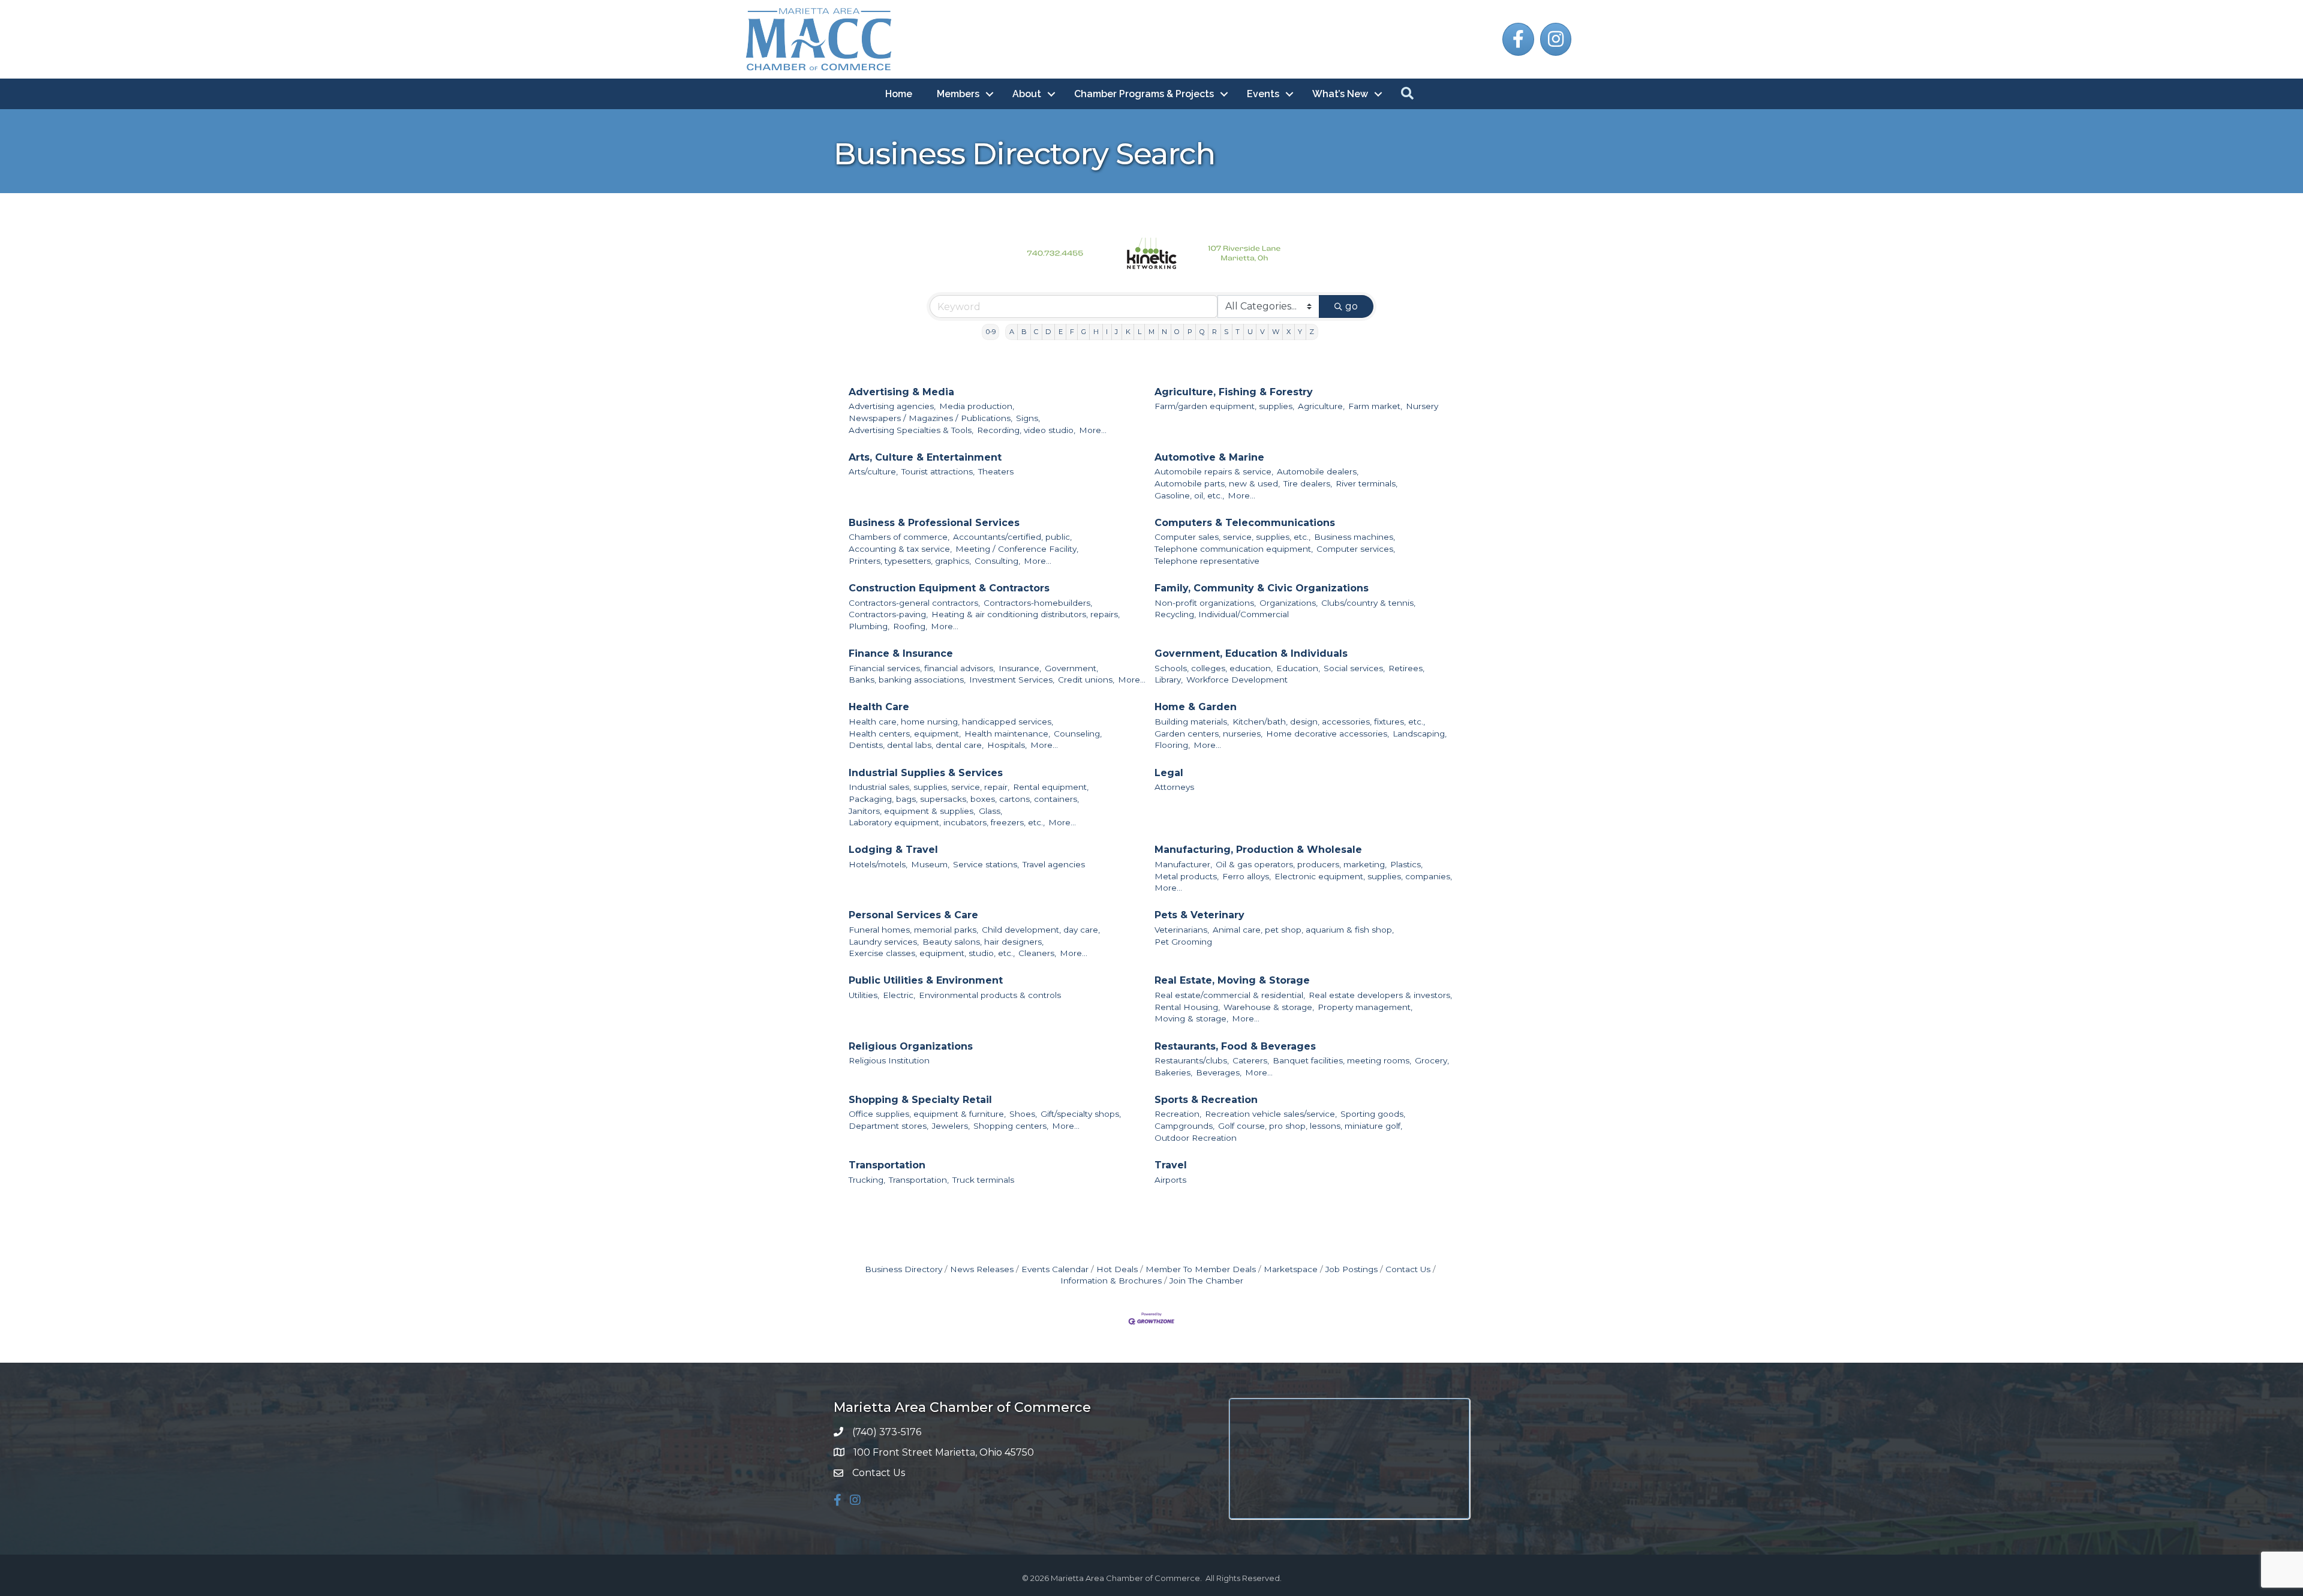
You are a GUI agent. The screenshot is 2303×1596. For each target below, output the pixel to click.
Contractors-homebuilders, (1038, 603)
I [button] (1107, 332)
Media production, (977, 406)
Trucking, (867, 1180)
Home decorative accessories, (1328, 734)
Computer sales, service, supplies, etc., (1232, 537)
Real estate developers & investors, (1380, 995)
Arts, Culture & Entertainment (925, 457)
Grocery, (1432, 1060)
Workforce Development (1237, 680)
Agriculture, (1321, 406)
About (1027, 94)
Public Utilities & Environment (926, 980)
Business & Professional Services (934, 523)
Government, (1071, 668)
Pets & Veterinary (1199, 915)
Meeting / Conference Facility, (1017, 549)
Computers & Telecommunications (1245, 523)
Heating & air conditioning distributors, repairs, (1026, 614)
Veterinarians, (1182, 930)
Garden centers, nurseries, (1208, 734)
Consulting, (997, 561)
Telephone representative (1207, 561)
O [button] (1177, 332)
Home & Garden (1196, 707)
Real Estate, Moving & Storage (1232, 980)
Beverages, (1219, 1072)
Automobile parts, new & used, (1217, 483)
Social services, (1354, 668)
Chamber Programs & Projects (1144, 94)
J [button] (1116, 332)
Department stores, (889, 1126)
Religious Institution (889, 1060)
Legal (1169, 773)
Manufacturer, (1183, 864)
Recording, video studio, (1026, 430)
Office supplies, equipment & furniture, (927, 1114)
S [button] (1226, 332)
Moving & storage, (1191, 1018)
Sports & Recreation (1206, 1100)
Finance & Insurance (901, 653)
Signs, (1028, 418)
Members (958, 94)
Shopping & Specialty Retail (920, 1100)
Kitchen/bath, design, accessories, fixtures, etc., (1329, 722)
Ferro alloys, (1247, 876)
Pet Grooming (1183, 942)
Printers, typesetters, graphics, (910, 561)
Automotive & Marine (1209, 457)
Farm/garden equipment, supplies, (1224, 406)
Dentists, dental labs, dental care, (916, 745)
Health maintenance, (1007, 734)
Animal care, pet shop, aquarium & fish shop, (1303, 930)
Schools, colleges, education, (1214, 668)
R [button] (1214, 332)
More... (1093, 430)
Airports (1170, 1180)
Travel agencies (1054, 864)
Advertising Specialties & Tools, (911, 430)
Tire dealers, (1308, 483)
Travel (1171, 1165)
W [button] (1276, 332)
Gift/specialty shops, (1081, 1114)
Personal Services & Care (913, 915)
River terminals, (1367, 483)
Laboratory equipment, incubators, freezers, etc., (947, 822)
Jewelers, (951, 1126)
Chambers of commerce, (899, 537)
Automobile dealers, (1318, 471)
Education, (1298, 668)
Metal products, (1187, 876)
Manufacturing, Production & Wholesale (1258, 850)
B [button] (1024, 332)
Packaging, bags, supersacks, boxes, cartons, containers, (964, 799)
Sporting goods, (1373, 1114)
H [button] (1096, 332)
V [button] (1262, 332)
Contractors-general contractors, (914, 603)
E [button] (1061, 332)
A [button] (1012, 332)
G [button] (1084, 332)
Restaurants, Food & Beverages (1235, 1046)
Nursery (1422, 406)
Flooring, (1172, 745)
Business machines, (1355, 537)
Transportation (887, 1165)
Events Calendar (1055, 1269)
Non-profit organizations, (1205, 603)
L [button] (1140, 332)
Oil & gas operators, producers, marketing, (1301, 864)
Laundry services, (884, 942)
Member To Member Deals (1201, 1269)
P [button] (1190, 332)
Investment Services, (1012, 680)
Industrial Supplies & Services (926, 773)
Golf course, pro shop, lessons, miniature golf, (1310, 1126)
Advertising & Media (901, 392)
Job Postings (1352, 1269)
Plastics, (1406, 864)
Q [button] (1202, 332)
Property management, (1365, 1007)
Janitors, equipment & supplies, (912, 811)
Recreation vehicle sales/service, (1271, 1114)
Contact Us (1408, 1269)
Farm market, (1375, 406)
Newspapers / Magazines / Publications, (930, 418)
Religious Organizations (911, 1046)
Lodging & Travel (893, 850)
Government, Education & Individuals (1251, 653)
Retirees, (1406, 668)
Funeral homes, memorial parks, (913, 930)
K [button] (1128, 332)
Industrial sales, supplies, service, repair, (929, 787)
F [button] (1072, 332)
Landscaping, (1420, 734)
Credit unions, (1086, 680)
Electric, (899, 995)
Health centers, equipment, (905, 734)
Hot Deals (1117, 1269)
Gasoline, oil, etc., (1189, 495)
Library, (1169, 680)
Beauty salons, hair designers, (983, 942)
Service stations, (986, 864)
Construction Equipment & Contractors (949, 588)
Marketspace (1291, 1269)
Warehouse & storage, (1269, 1007)
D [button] (1048, 332)
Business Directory (904, 1269)
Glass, (990, 811)
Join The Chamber (1206, 1281)
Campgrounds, (1184, 1126)
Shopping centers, (1011, 1126)
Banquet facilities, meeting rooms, (1342, 1060)
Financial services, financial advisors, (922, 668)
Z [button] (1312, 332)
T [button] (1238, 332)
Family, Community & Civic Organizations (1262, 588)
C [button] (1036, 332)
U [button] (1250, 332)
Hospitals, (1007, 745)
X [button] (1289, 332)
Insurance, (1020, 668)
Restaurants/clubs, (1192, 1060)
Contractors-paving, (888, 614)
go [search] (1352, 306)
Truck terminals (983, 1180)
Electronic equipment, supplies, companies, (1363, 876)
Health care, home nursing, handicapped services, (951, 722)
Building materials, (1192, 722)
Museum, (930, 864)
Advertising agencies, (892, 406)
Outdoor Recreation (1196, 1138)
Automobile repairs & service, (1214, 471)
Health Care (879, 707)
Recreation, (1178, 1114)
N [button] (1164, 332)
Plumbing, (869, 626)
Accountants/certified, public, (1012, 537)
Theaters (996, 471)
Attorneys (1174, 787)
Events (1263, 94)
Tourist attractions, (938, 471)
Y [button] (1300, 332)
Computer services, (1356, 549)
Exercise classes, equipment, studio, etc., (932, 953)
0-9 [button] (991, 332)
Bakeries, (1173, 1072)
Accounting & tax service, (900, 549)
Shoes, (1023, 1114)
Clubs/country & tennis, (1368, 603)
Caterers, (1251, 1060)
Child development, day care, (1041, 930)
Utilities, (864, 995)
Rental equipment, (1051, 787)
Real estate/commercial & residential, (1230, 995)
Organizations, (1289, 603)
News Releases (982, 1269)
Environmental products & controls (990, 995)
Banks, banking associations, (907, 680)
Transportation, (919, 1180)
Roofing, (910, 626)
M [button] (1151, 332)
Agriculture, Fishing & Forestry (1234, 392)
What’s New (1340, 94)
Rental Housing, (1187, 1007)
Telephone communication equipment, (1234, 549)
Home (899, 94)
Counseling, (1078, 734)
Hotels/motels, (878, 864)
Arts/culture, (873, 471)
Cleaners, (1037, 953)
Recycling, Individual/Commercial (1222, 614)
